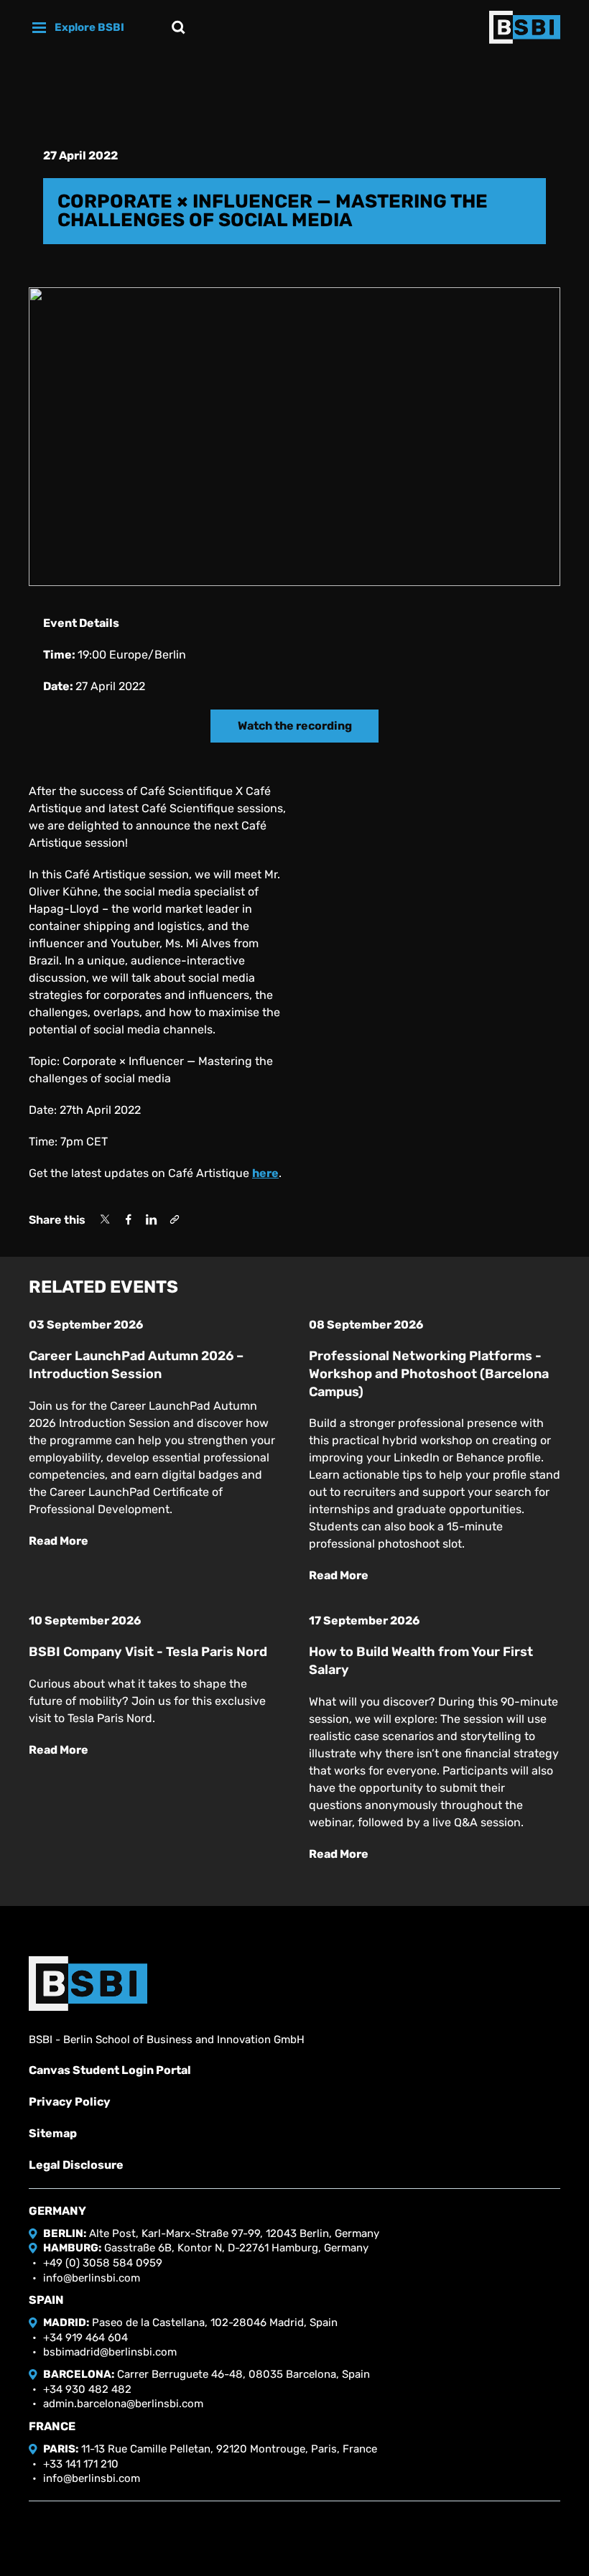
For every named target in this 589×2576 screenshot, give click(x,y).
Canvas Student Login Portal (110, 2070)
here (265, 1173)
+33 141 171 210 (81, 2464)
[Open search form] (178, 27)
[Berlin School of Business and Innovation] (525, 27)
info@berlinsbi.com (92, 2278)
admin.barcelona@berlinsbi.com (123, 2404)
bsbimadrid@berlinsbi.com (110, 2352)
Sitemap (53, 2133)
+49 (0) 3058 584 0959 (103, 2263)
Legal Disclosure (76, 2165)
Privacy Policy (70, 2102)
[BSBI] (88, 1984)
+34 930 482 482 (87, 2389)
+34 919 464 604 (85, 2338)
